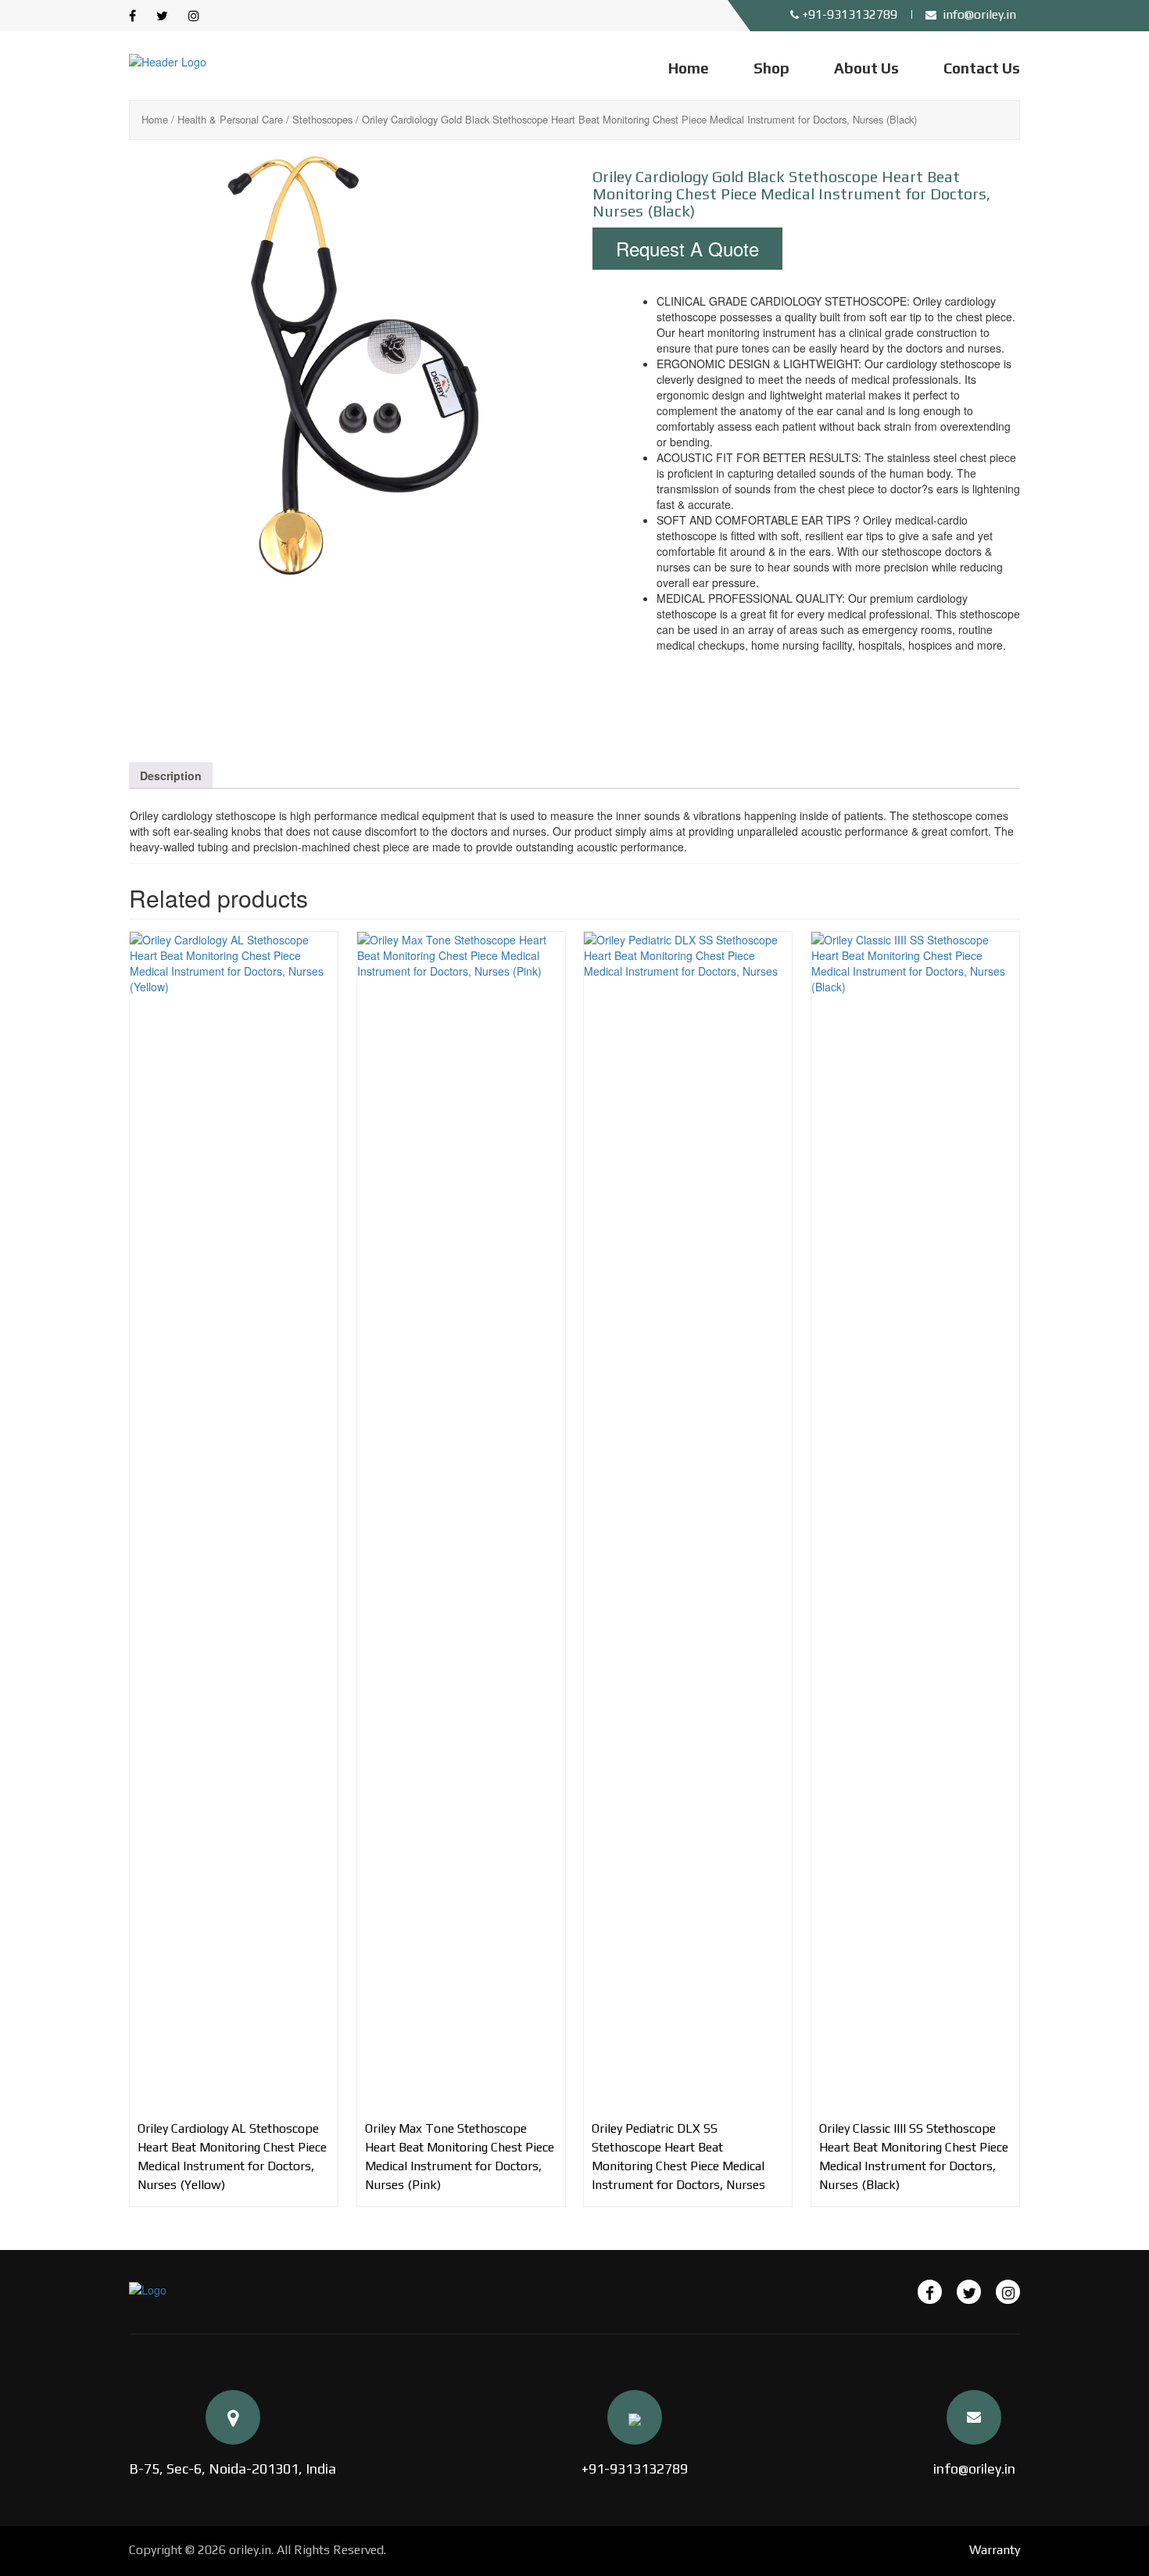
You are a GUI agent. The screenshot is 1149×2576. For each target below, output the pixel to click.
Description (171, 776)
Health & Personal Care (230, 119)
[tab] (171, 776)
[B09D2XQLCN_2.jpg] (343, 662)
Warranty (995, 2550)
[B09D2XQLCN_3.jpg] (485, 662)
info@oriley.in (974, 2469)
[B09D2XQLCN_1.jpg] (343, 365)
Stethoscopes (322, 119)
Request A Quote (687, 248)
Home (689, 68)
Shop (771, 68)
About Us (866, 68)
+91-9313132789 (635, 2469)
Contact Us (982, 68)
